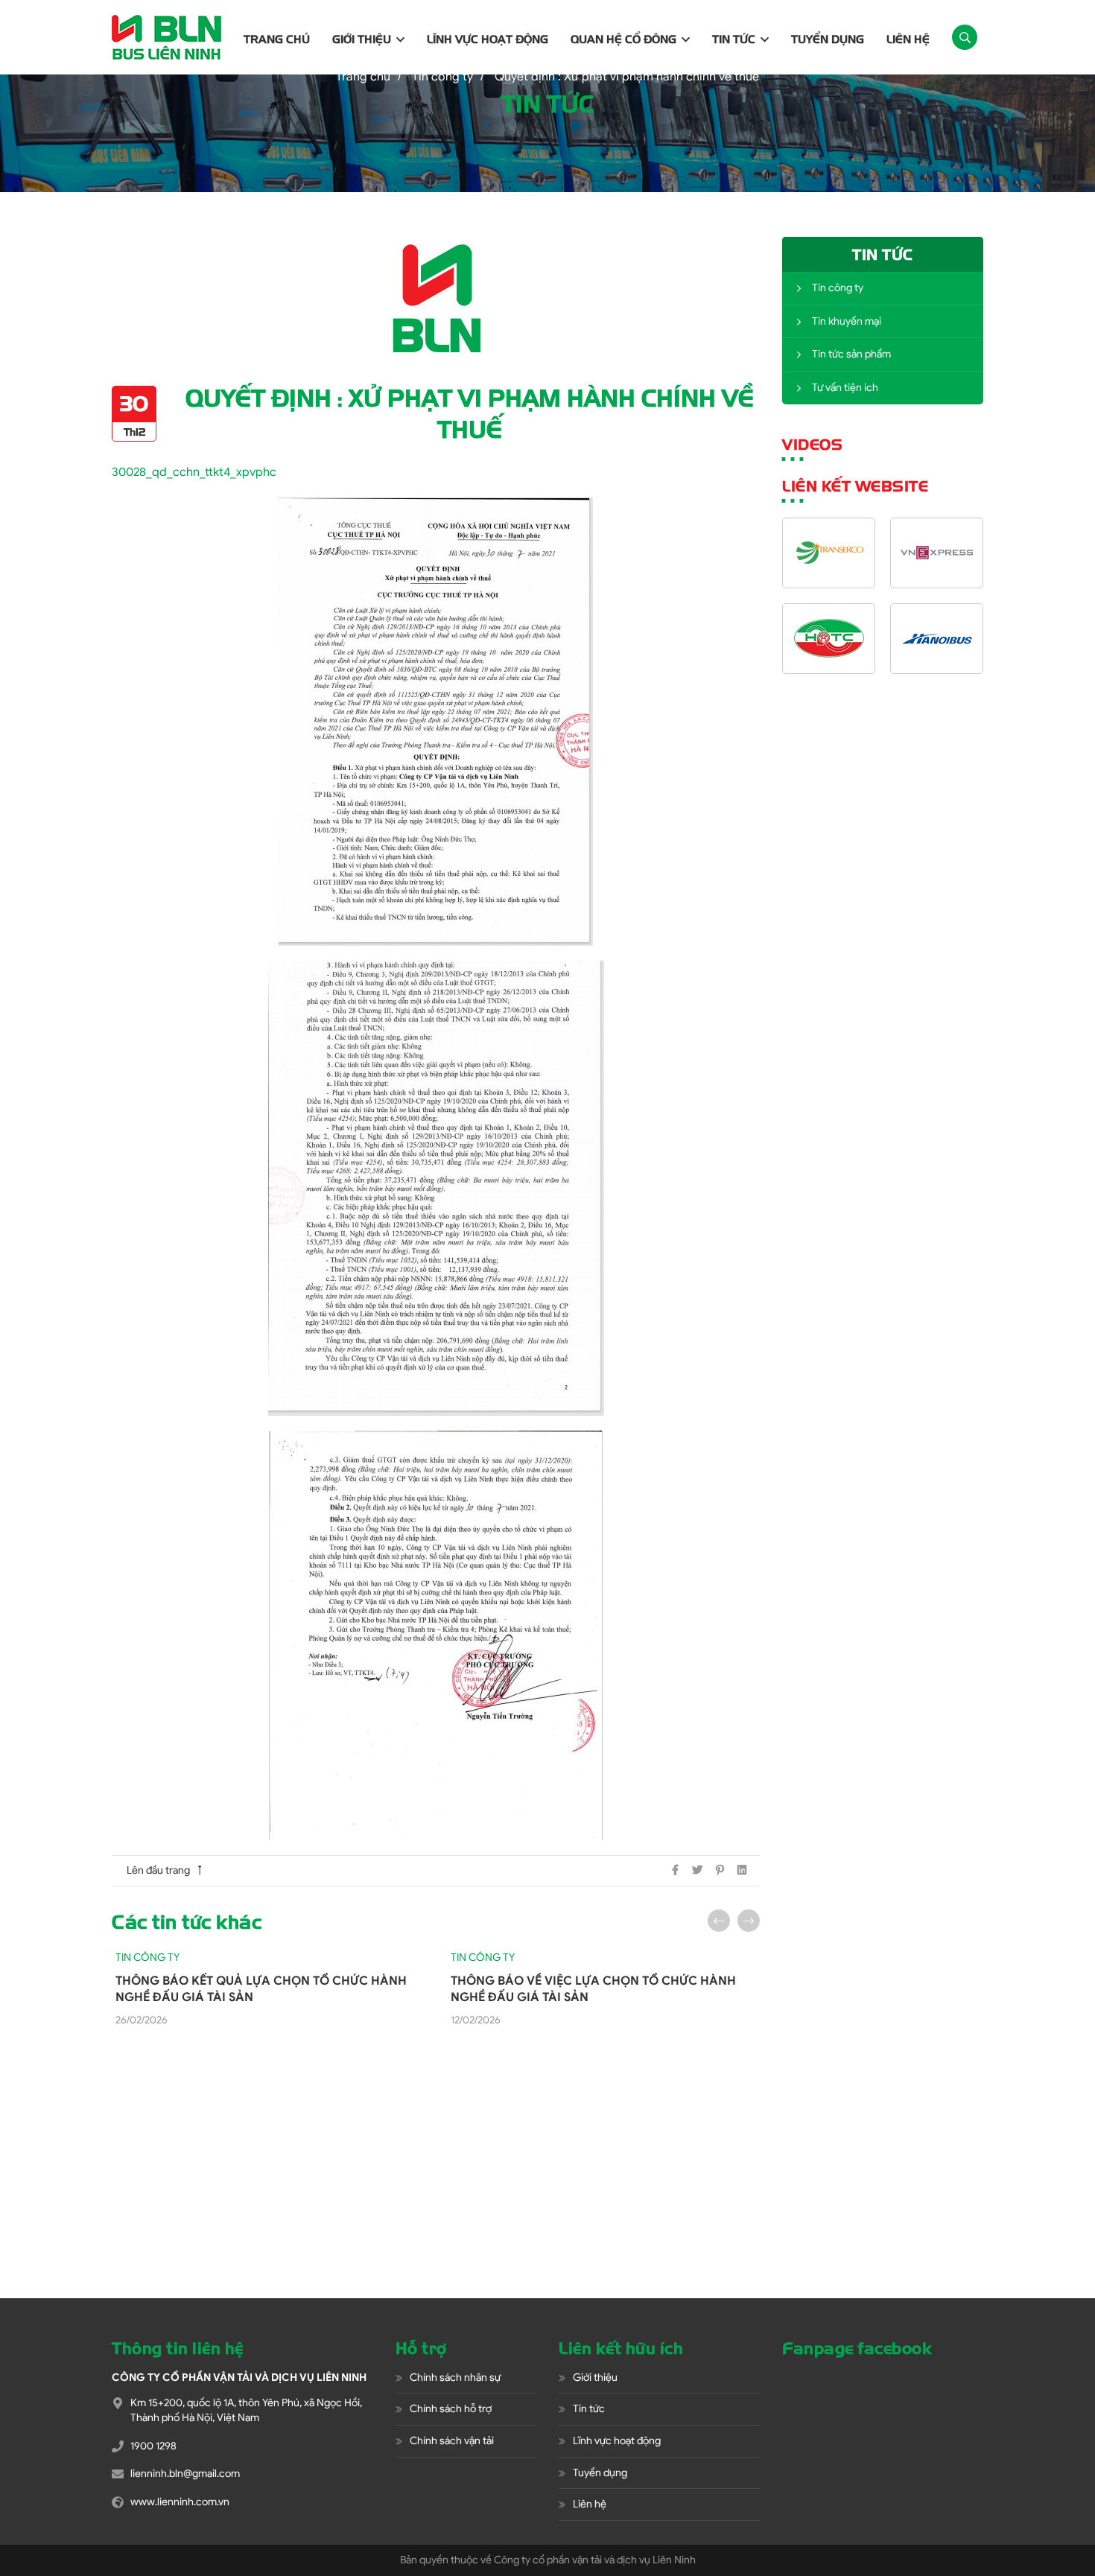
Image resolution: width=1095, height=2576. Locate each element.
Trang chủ (277, 39)
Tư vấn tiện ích (845, 388)
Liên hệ (908, 39)
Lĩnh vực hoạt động (488, 39)
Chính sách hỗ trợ (451, 2409)
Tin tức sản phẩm (851, 354)
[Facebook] (675, 1870)
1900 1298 (153, 2446)
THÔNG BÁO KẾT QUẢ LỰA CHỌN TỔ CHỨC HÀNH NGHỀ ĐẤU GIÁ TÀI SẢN (261, 1989)
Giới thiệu (362, 39)
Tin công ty (838, 288)
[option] (268, 1989)
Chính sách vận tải (452, 2441)
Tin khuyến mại (847, 321)
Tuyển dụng (828, 39)
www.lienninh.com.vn (180, 2502)
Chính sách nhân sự (455, 2378)
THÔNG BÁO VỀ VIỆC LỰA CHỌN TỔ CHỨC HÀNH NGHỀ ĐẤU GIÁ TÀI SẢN (593, 1989)
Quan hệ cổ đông (623, 39)
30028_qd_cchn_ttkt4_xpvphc (194, 472)
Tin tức (734, 39)
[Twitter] (697, 1870)
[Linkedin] (742, 1870)
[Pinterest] (720, 1870)
